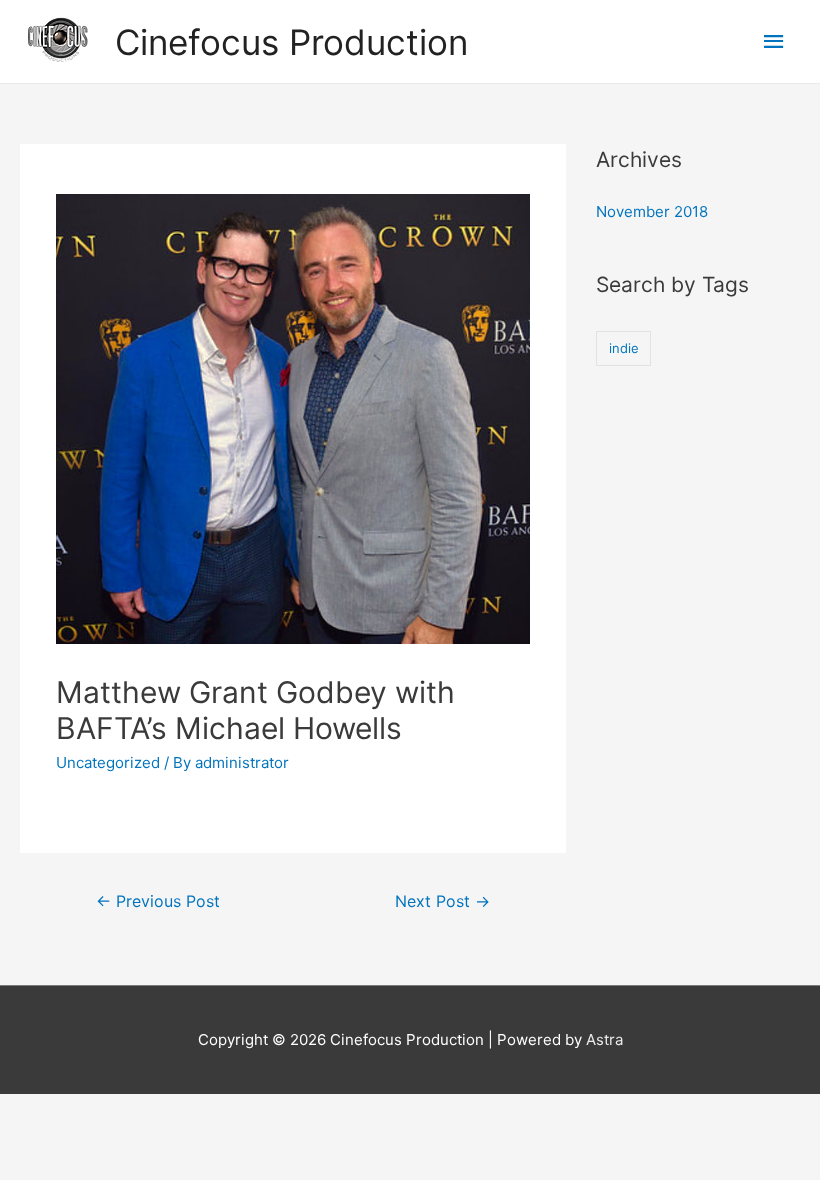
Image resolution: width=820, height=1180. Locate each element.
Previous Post (158, 901)
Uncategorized (108, 762)
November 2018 (652, 211)
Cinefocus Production (291, 42)
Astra (604, 1039)
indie (624, 348)
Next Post (442, 901)
